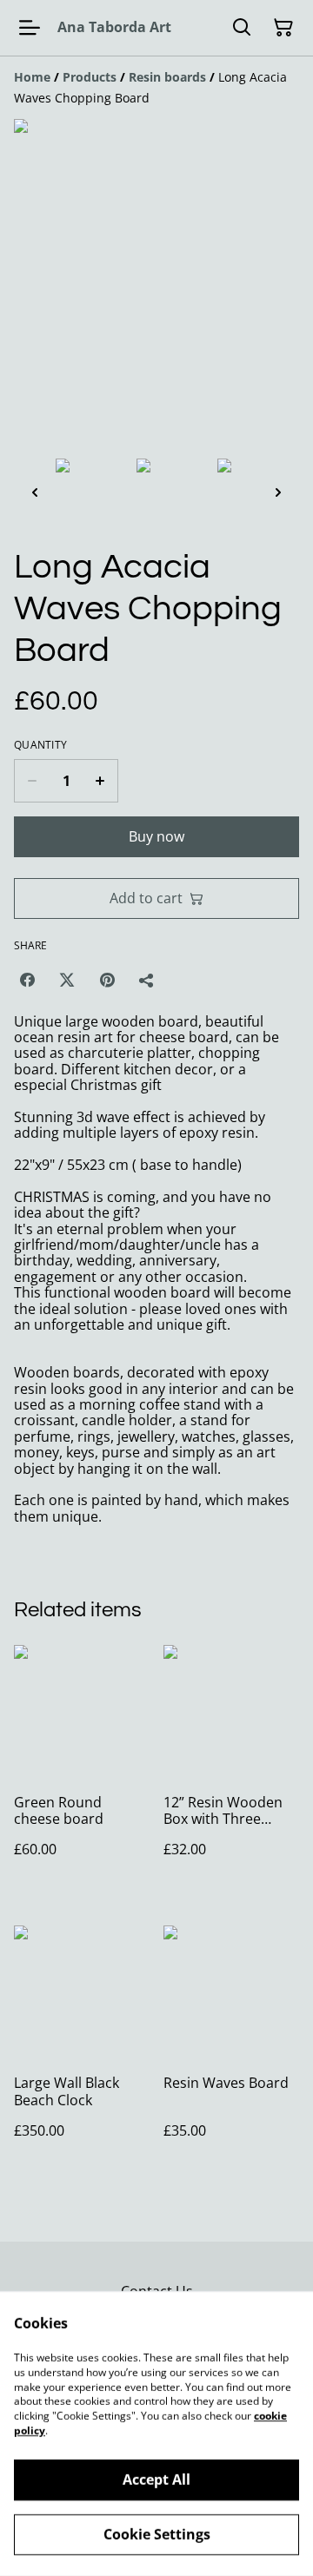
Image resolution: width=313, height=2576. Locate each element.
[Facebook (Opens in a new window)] (27, 980)
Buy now (156, 836)
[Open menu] (30, 28)
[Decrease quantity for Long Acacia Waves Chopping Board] (32, 781)
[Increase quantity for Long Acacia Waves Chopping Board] (100, 781)
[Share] (147, 980)
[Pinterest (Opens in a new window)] (107, 980)
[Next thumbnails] (278, 492)
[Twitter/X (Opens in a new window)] (67, 980)
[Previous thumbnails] (35, 492)
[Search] (242, 28)
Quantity (40, 745)
